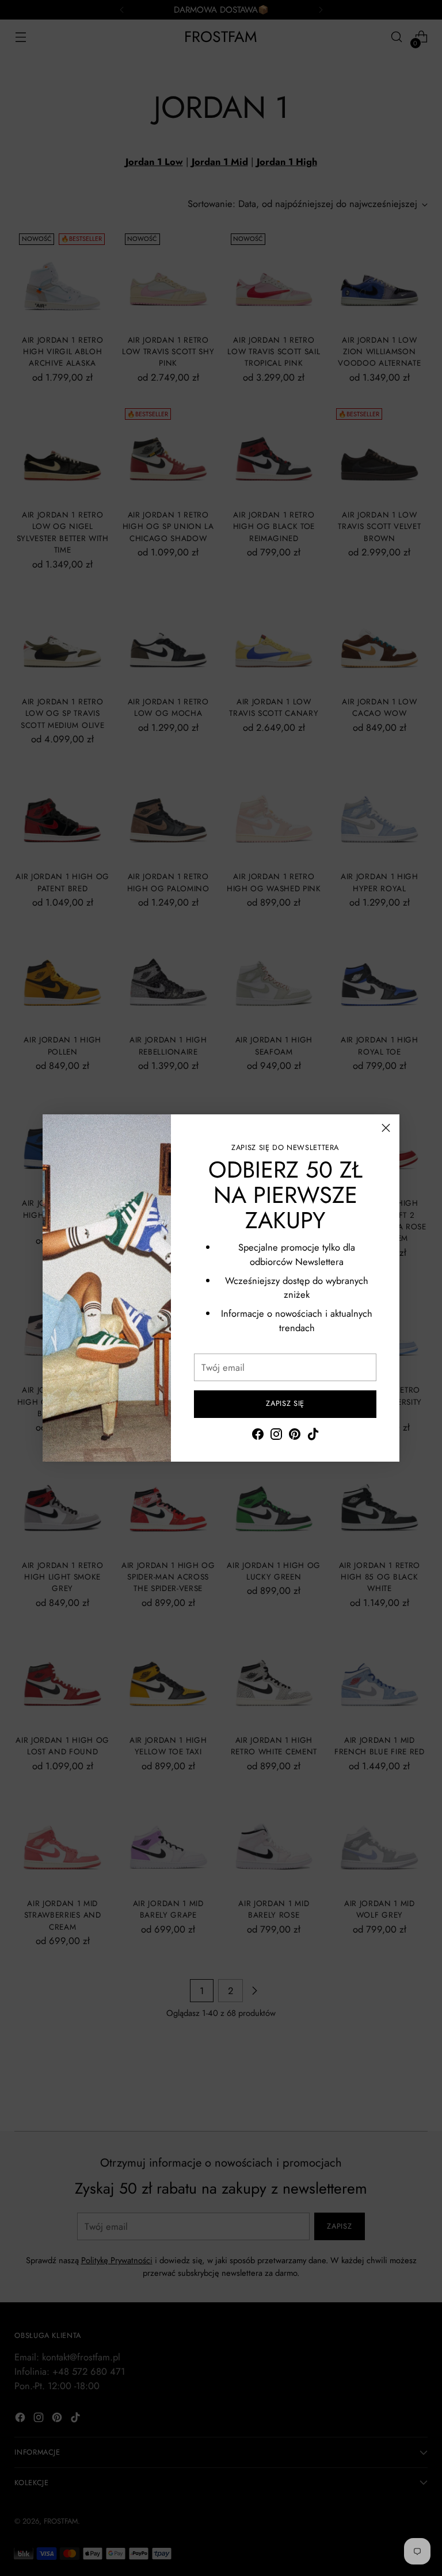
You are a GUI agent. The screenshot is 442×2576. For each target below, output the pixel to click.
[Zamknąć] (386, 1128)
